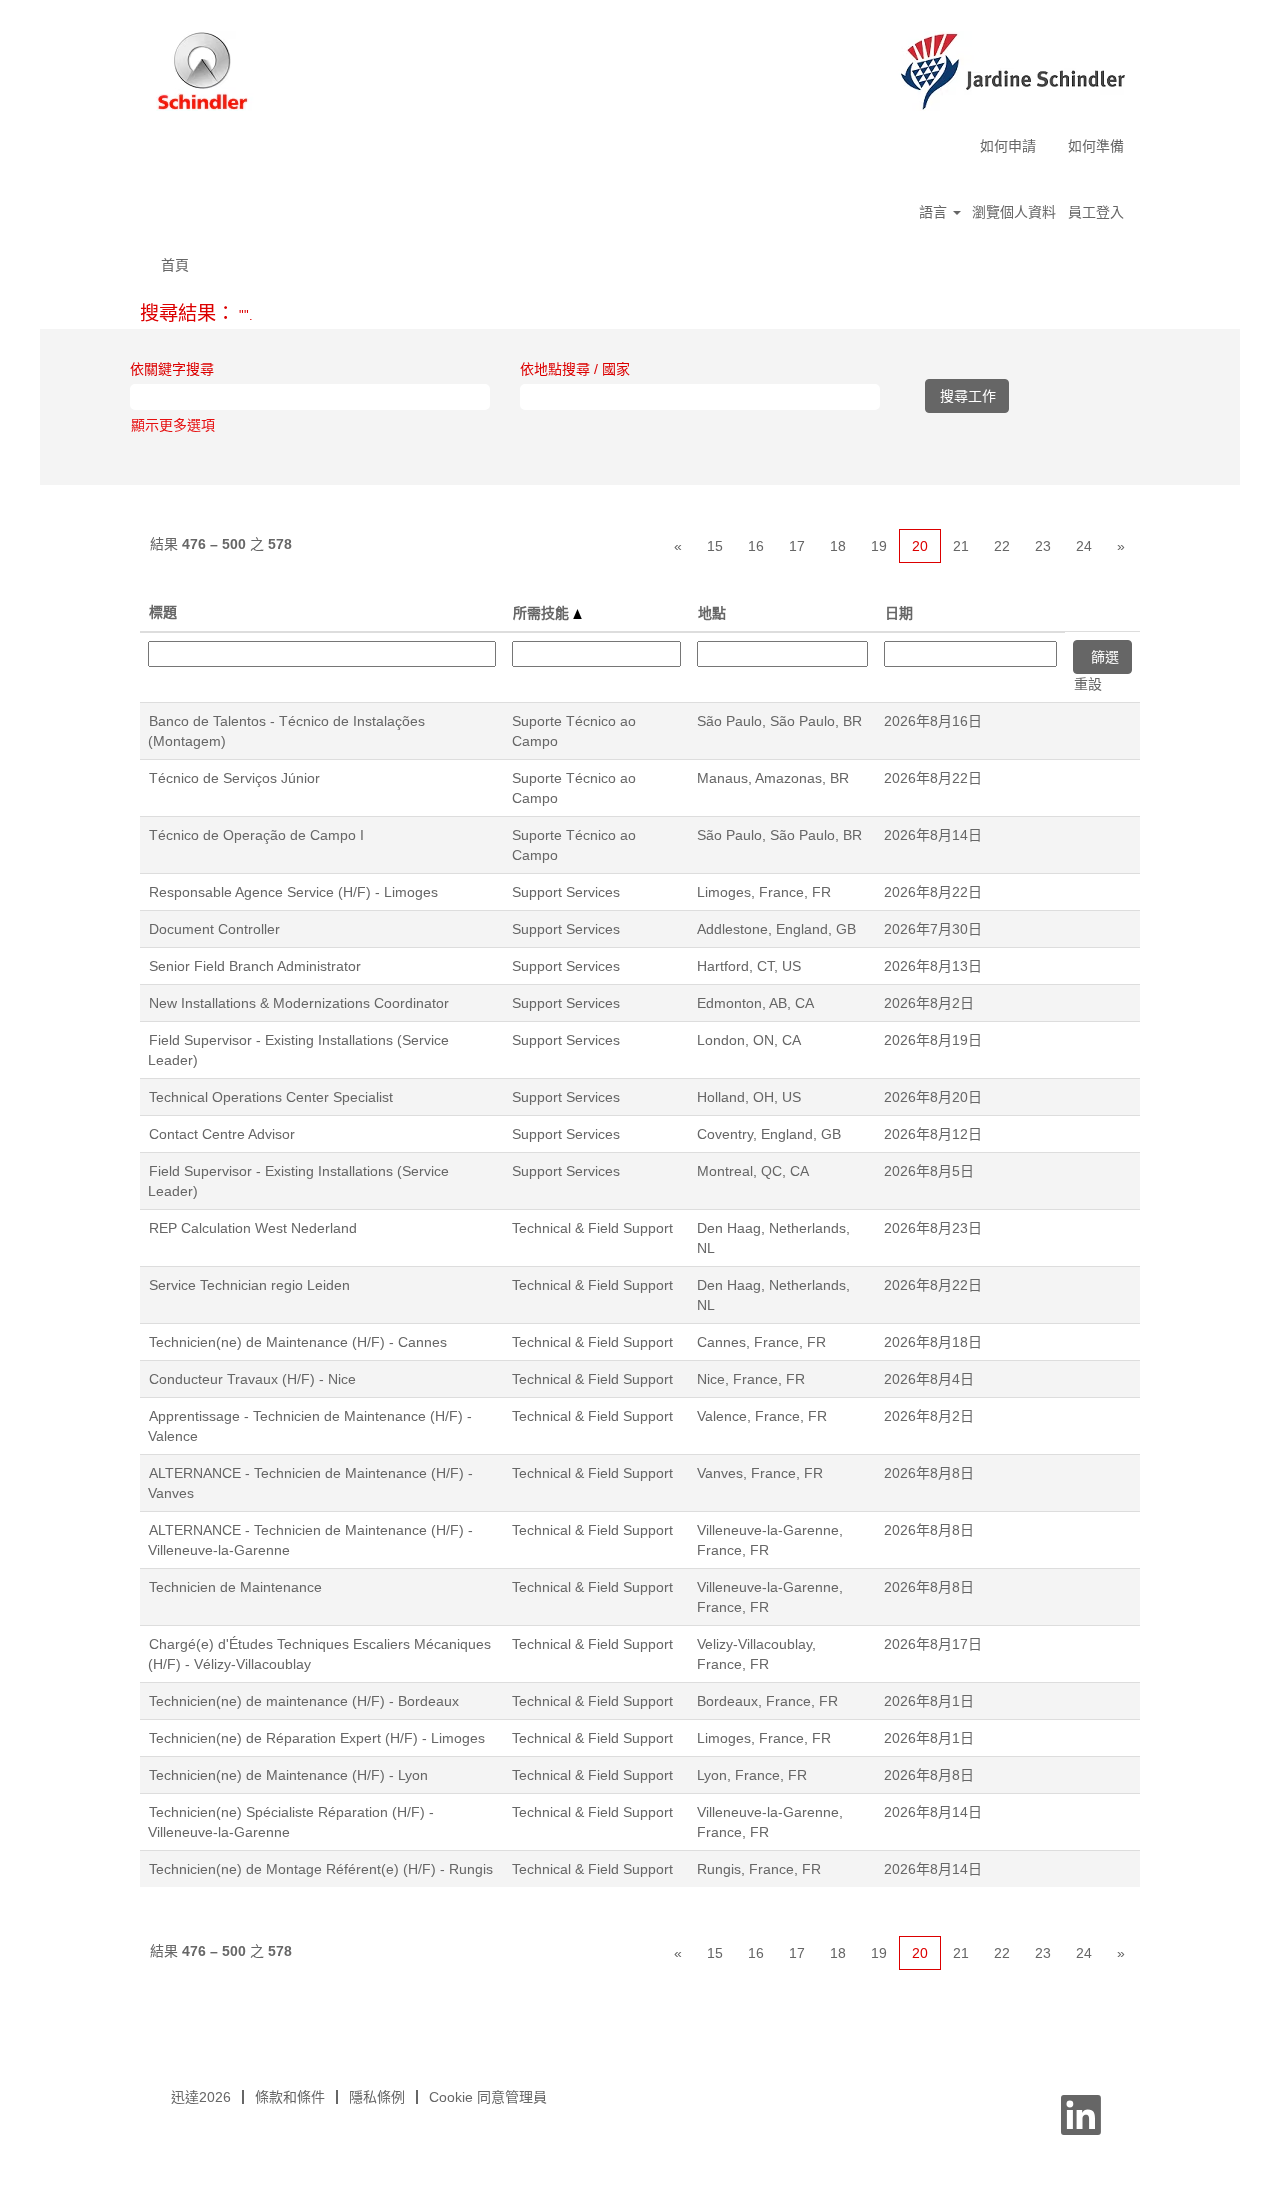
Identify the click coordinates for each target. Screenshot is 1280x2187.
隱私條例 (377, 2097)
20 (920, 546)
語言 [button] (935, 212)
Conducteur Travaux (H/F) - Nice (252, 1379)
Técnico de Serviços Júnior (234, 778)
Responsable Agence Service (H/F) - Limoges (293, 892)
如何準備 (1096, 146)
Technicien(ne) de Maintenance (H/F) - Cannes (298, 1342)
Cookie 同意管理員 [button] (488, 2097)
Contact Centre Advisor (222, 1134)
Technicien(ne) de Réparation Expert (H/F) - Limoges (317, 1738)
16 (756, 546)
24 (1084, 546)
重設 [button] (1088, 684)
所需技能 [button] (543, 613)
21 (961, 546)
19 (879, 546)
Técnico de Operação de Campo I (256, 835)
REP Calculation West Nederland (253, 1228)
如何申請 (1008, 146)
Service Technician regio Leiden (249, 1285)
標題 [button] (163, 612)
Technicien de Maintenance (235, 1587)
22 (1002, 546)
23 (1043, 546)
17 (797, 546)
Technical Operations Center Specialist (271, 1097)
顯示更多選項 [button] (173, 425)
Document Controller (214, 929)
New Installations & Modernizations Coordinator (299, 1003)
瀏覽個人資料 (1014, 212)
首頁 (175, 265)
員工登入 (1096, 212)
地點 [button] (712, 613)
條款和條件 (290, 2097)
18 (838, 546)
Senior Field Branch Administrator (255, 966)
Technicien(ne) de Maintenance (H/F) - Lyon (288, 1775)
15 (715, 546)
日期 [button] (899, 613)
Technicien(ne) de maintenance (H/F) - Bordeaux (304, 1701)
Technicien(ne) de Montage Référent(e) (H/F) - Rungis (321, 1869)
